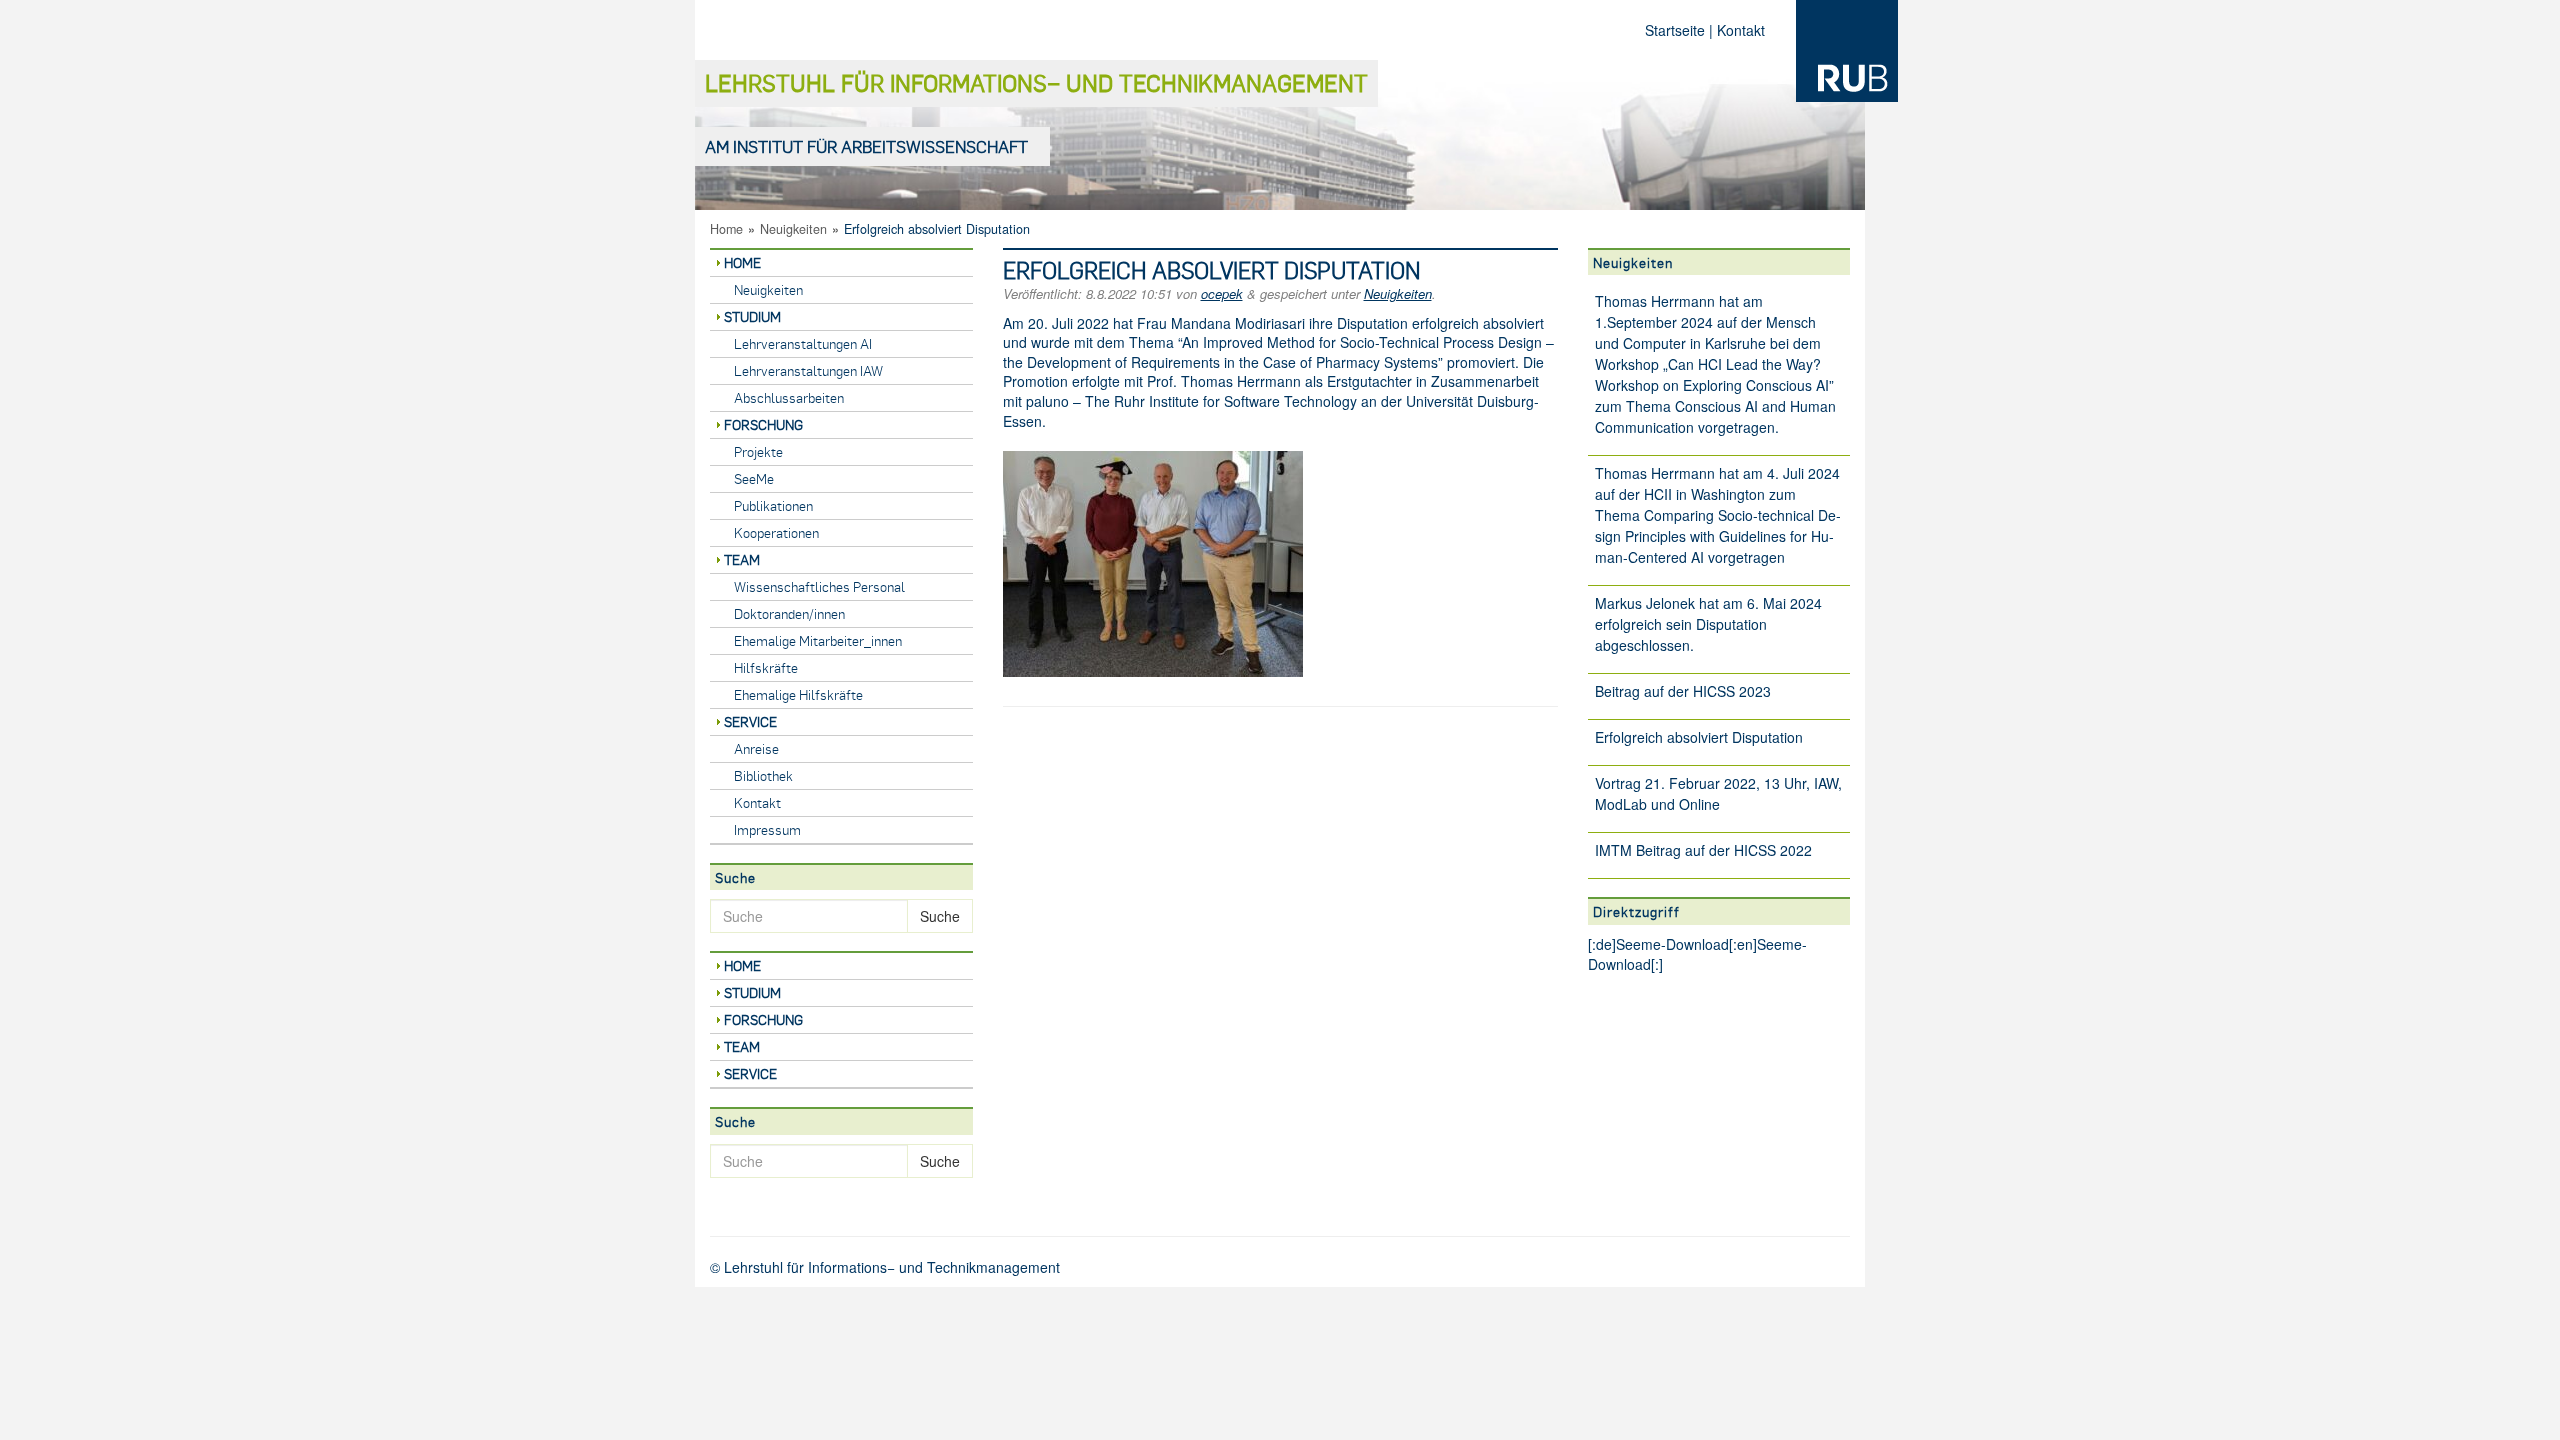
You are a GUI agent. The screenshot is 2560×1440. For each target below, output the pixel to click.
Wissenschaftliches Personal (819, 586)
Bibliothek (763, 775)
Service (750, 721)
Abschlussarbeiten (789, 397)
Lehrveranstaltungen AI (803, 343)
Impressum (767, 829)
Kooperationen (776, 532)
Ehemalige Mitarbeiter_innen (818, 640)
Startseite (1675, 30)
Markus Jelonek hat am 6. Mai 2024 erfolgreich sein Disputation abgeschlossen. (1708, 624)
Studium (752, 316)
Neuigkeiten (793, 229)
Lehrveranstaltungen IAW (808, 370)
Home (726, 229)
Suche (940, 916)
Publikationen (773, 505)
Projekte (758, 451)
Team (742, 559)
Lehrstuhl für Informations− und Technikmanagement (1036, 82)
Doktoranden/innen (789, 613)
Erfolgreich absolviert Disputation (1699, 737)
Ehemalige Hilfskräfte (798, 694)
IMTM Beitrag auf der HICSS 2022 (1703, 850)
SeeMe (754, 478)
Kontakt (1741, 30)
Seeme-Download (1672, 944)
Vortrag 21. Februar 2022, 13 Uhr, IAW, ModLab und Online (1718, 793)
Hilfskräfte (766, 667)
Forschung (763, 424)
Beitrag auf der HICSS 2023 (1683, 691)
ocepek (1222, 293)
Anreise (756, 748)
